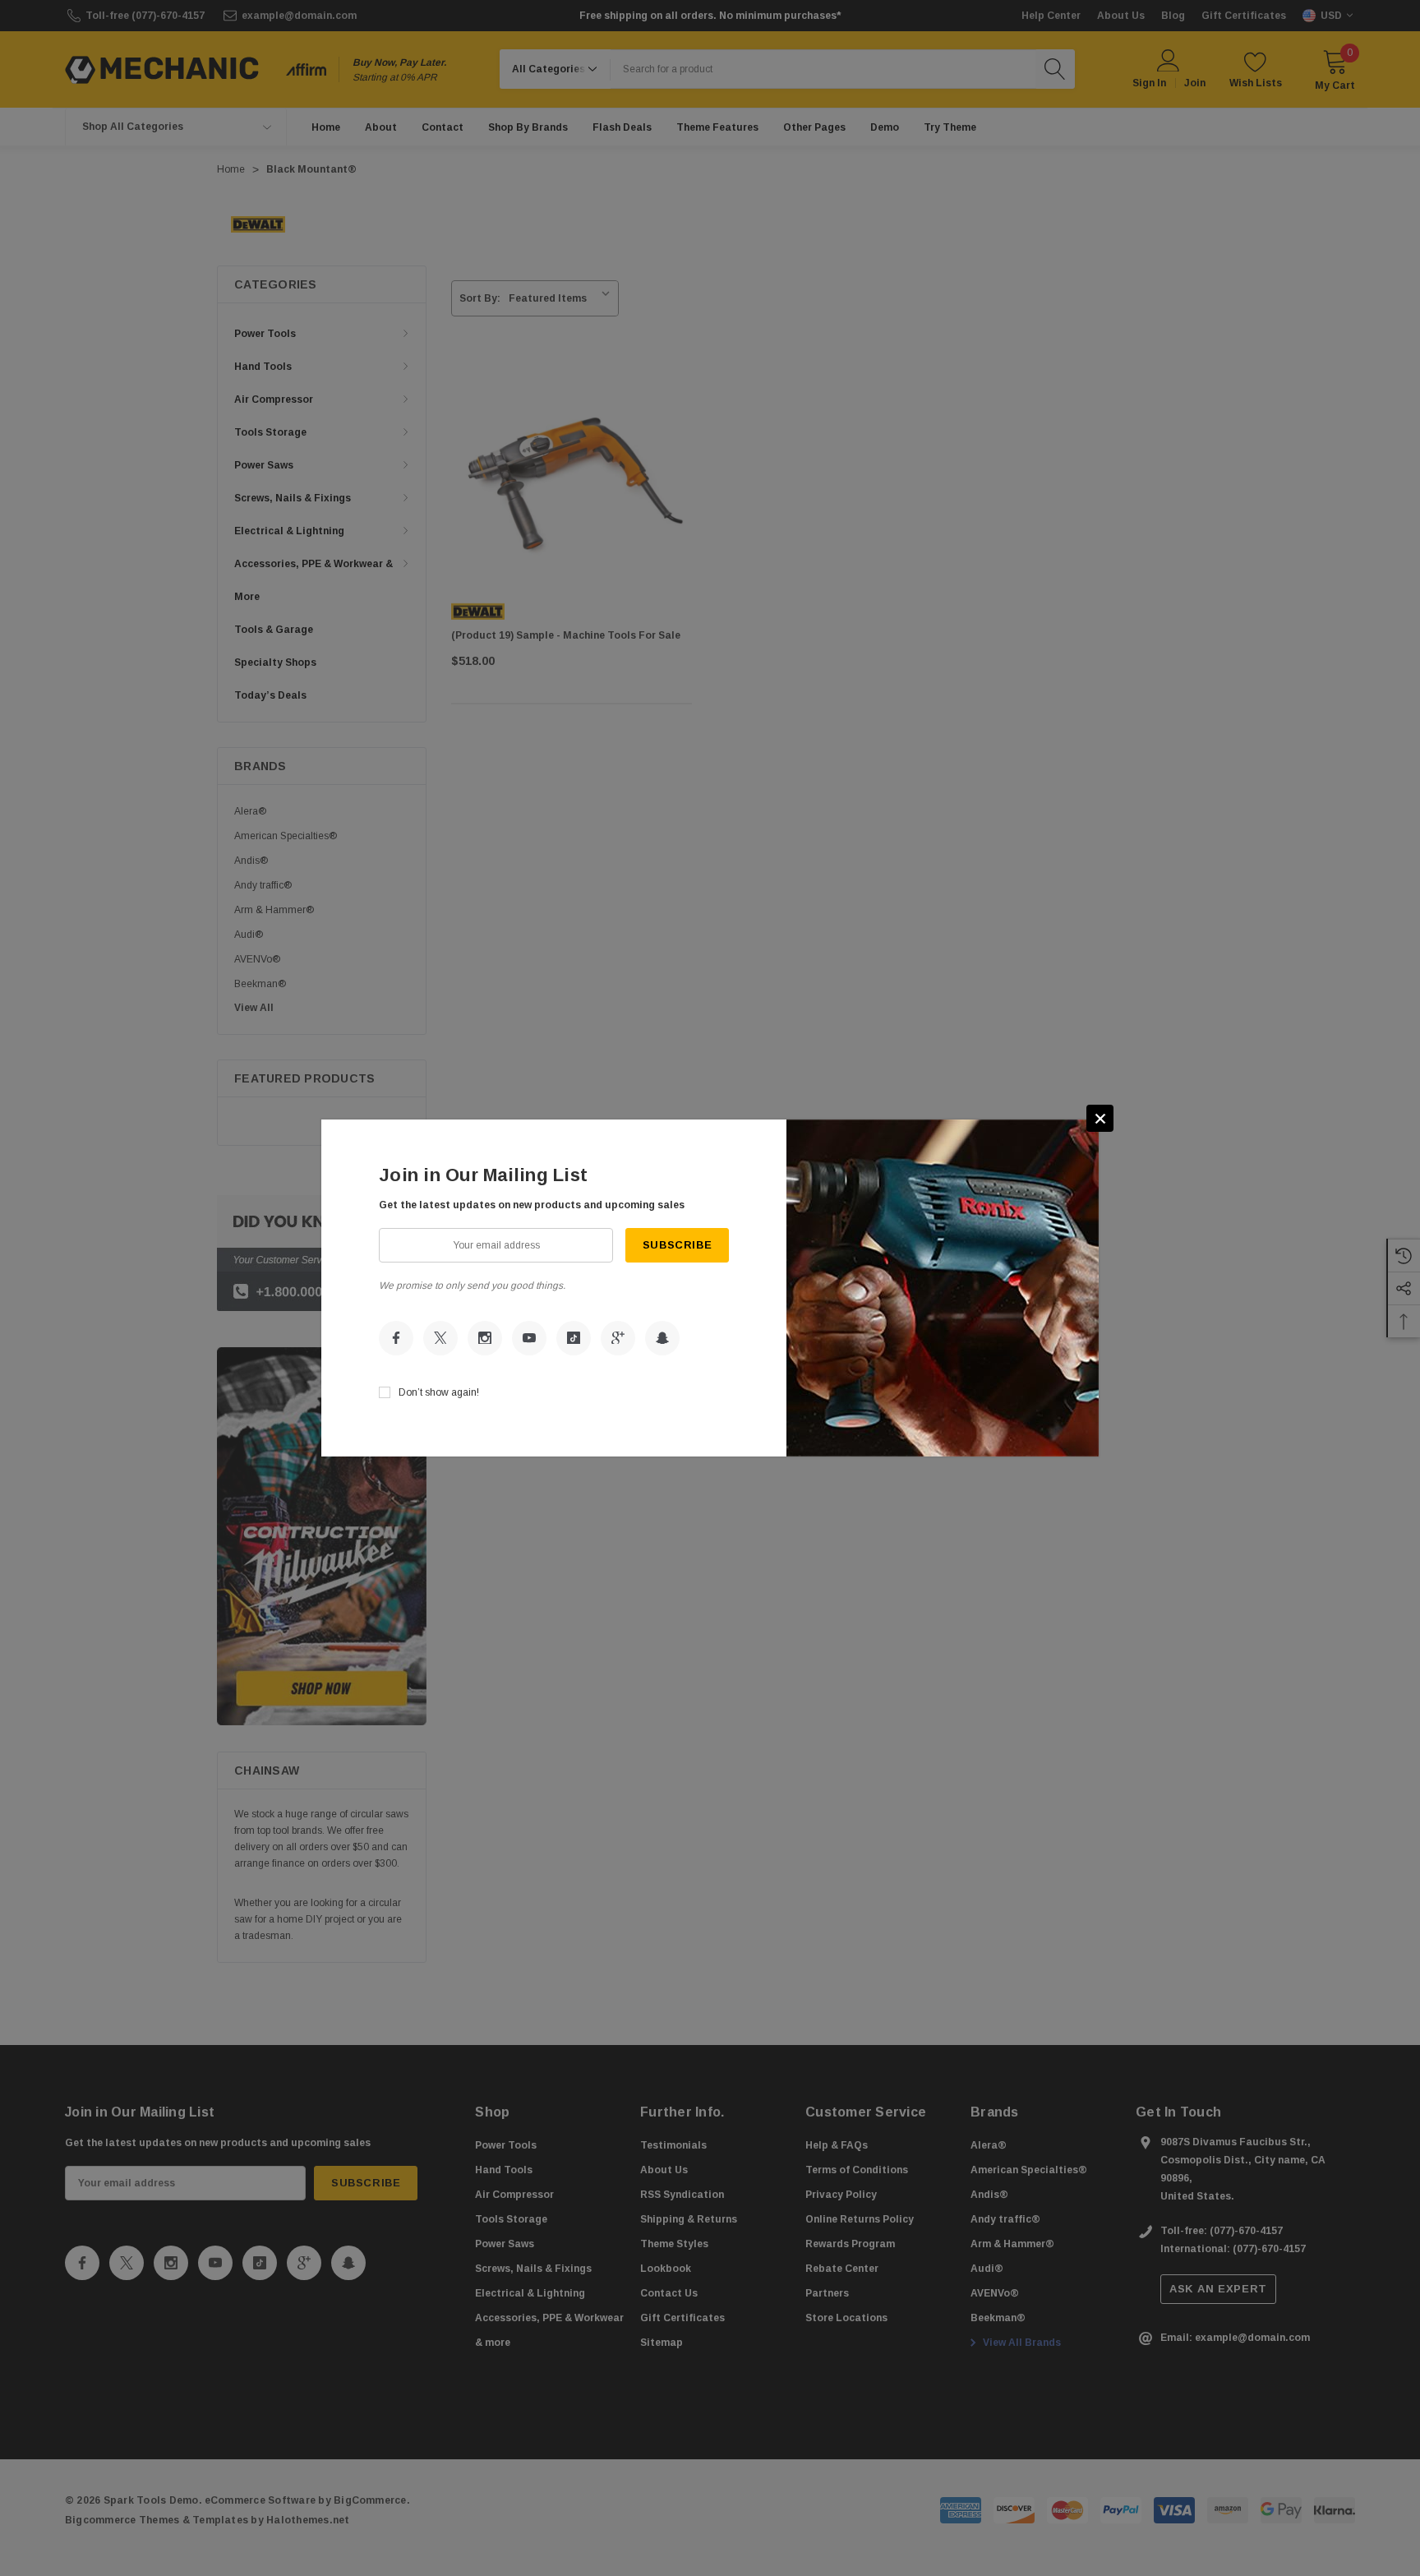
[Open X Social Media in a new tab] (440, 1338)
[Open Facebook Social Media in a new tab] (396, 1338)
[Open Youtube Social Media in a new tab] (529, 1338)
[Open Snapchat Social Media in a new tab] (662, 1338)
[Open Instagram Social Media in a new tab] (485, 1338)
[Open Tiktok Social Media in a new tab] (574, 1338)
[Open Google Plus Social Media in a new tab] (618, 1338)
